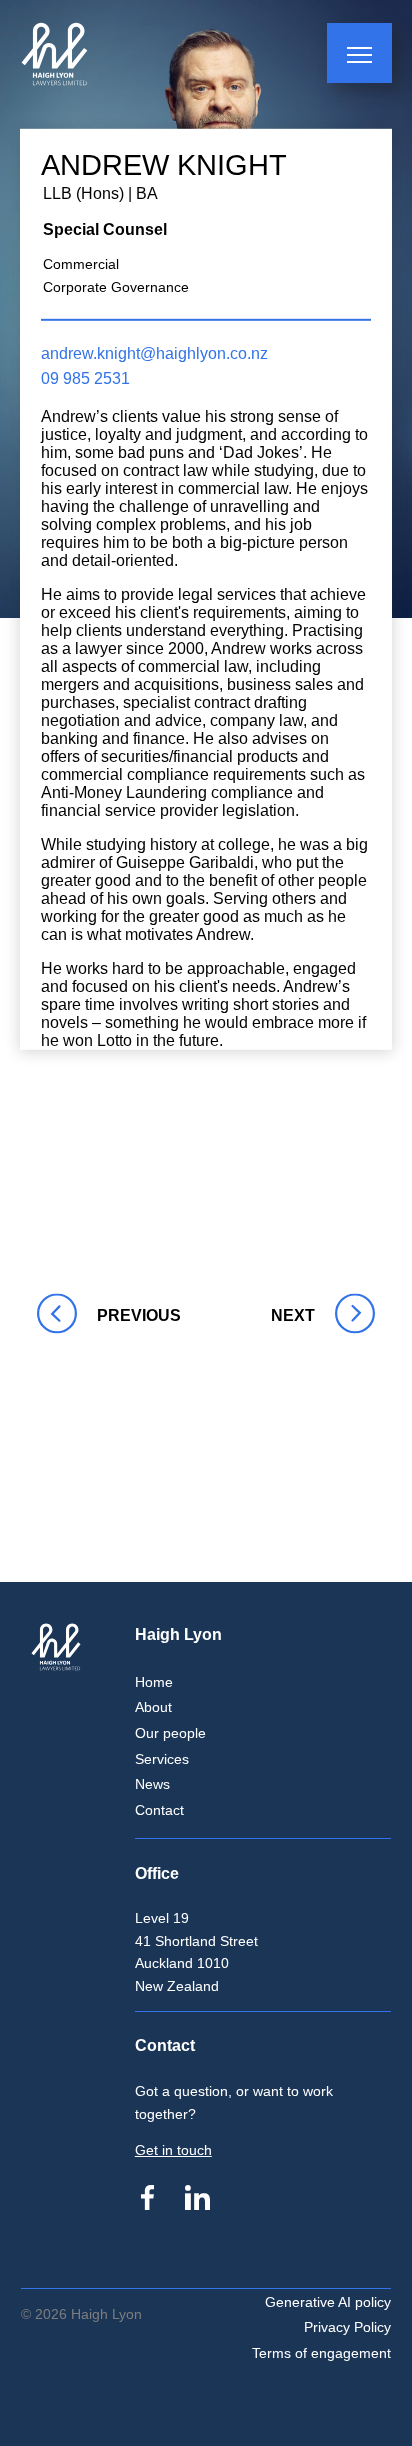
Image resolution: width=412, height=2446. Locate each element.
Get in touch (173, 2150)
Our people (170, 1733)
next (288, 1315)
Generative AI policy (328, 2302)
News (152, 1784)
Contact (159, 1810)
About (153, 1707)
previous (55, 1315)
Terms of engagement (321, 2353)
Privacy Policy (347, 2327)
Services (162, 1759)
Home (154, 1682)
